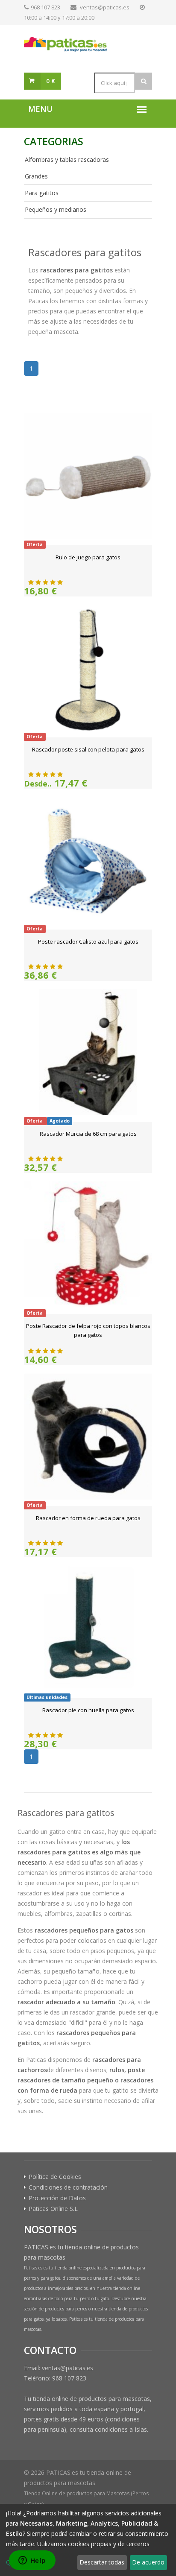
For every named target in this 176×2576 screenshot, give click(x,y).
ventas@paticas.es (105, 7)
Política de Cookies (55, 2177)
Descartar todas (102, 2562)
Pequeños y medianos (56, 209)
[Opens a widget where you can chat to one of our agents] (32, 2561)
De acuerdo (148, 2562)
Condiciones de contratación (68, 2187)
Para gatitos (42, 193)
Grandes (36, 176)
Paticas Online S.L (53, 2209)
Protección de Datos (57, 2198)
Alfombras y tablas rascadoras (67, 159)
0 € (51, 81)
